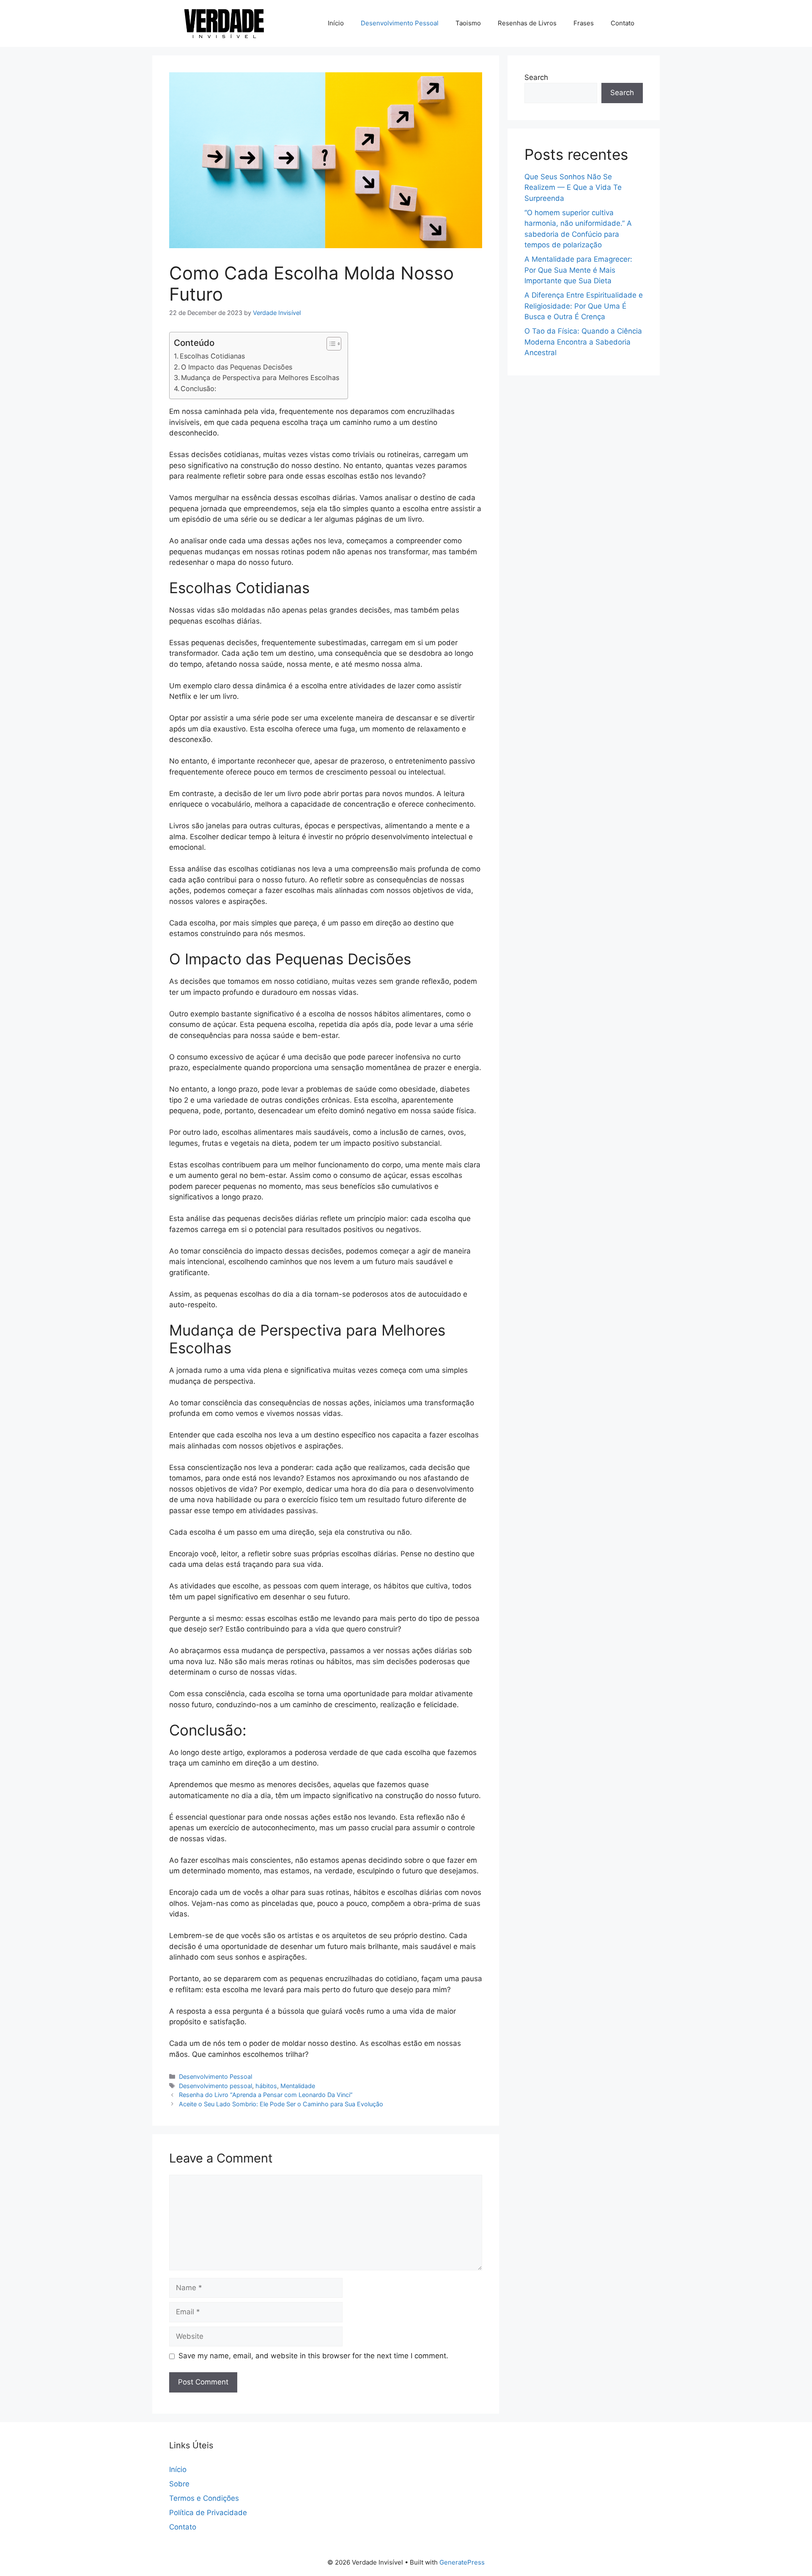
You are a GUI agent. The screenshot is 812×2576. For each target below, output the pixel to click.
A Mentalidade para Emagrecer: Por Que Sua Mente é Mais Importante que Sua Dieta (578, 270)
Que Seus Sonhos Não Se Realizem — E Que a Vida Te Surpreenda (573, 188)
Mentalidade (298, 2086)
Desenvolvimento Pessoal (400, 23)
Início (336, 23)
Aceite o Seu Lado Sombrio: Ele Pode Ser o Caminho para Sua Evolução (281, 2104)
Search (536, 77)
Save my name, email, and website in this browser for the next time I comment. (313, 2356)
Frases (584, 23)
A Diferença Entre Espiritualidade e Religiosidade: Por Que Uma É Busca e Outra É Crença (584, 306)
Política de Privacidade (208, 2513)
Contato (623, 23)
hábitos (266, 2086)
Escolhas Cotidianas (212, 356)
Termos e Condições (204, 2498)
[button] (330, 344)
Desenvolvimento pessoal (215, 2086)
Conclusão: (198, 389)
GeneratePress (462, 2562)
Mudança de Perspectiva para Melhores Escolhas (260, 378)
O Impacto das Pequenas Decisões (237, 367)
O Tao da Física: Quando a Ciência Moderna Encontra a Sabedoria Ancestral (583, 342)
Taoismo (468, 23)
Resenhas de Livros (527, 23)
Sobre (179, 2484)
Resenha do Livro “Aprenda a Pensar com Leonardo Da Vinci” (266, 2095)
